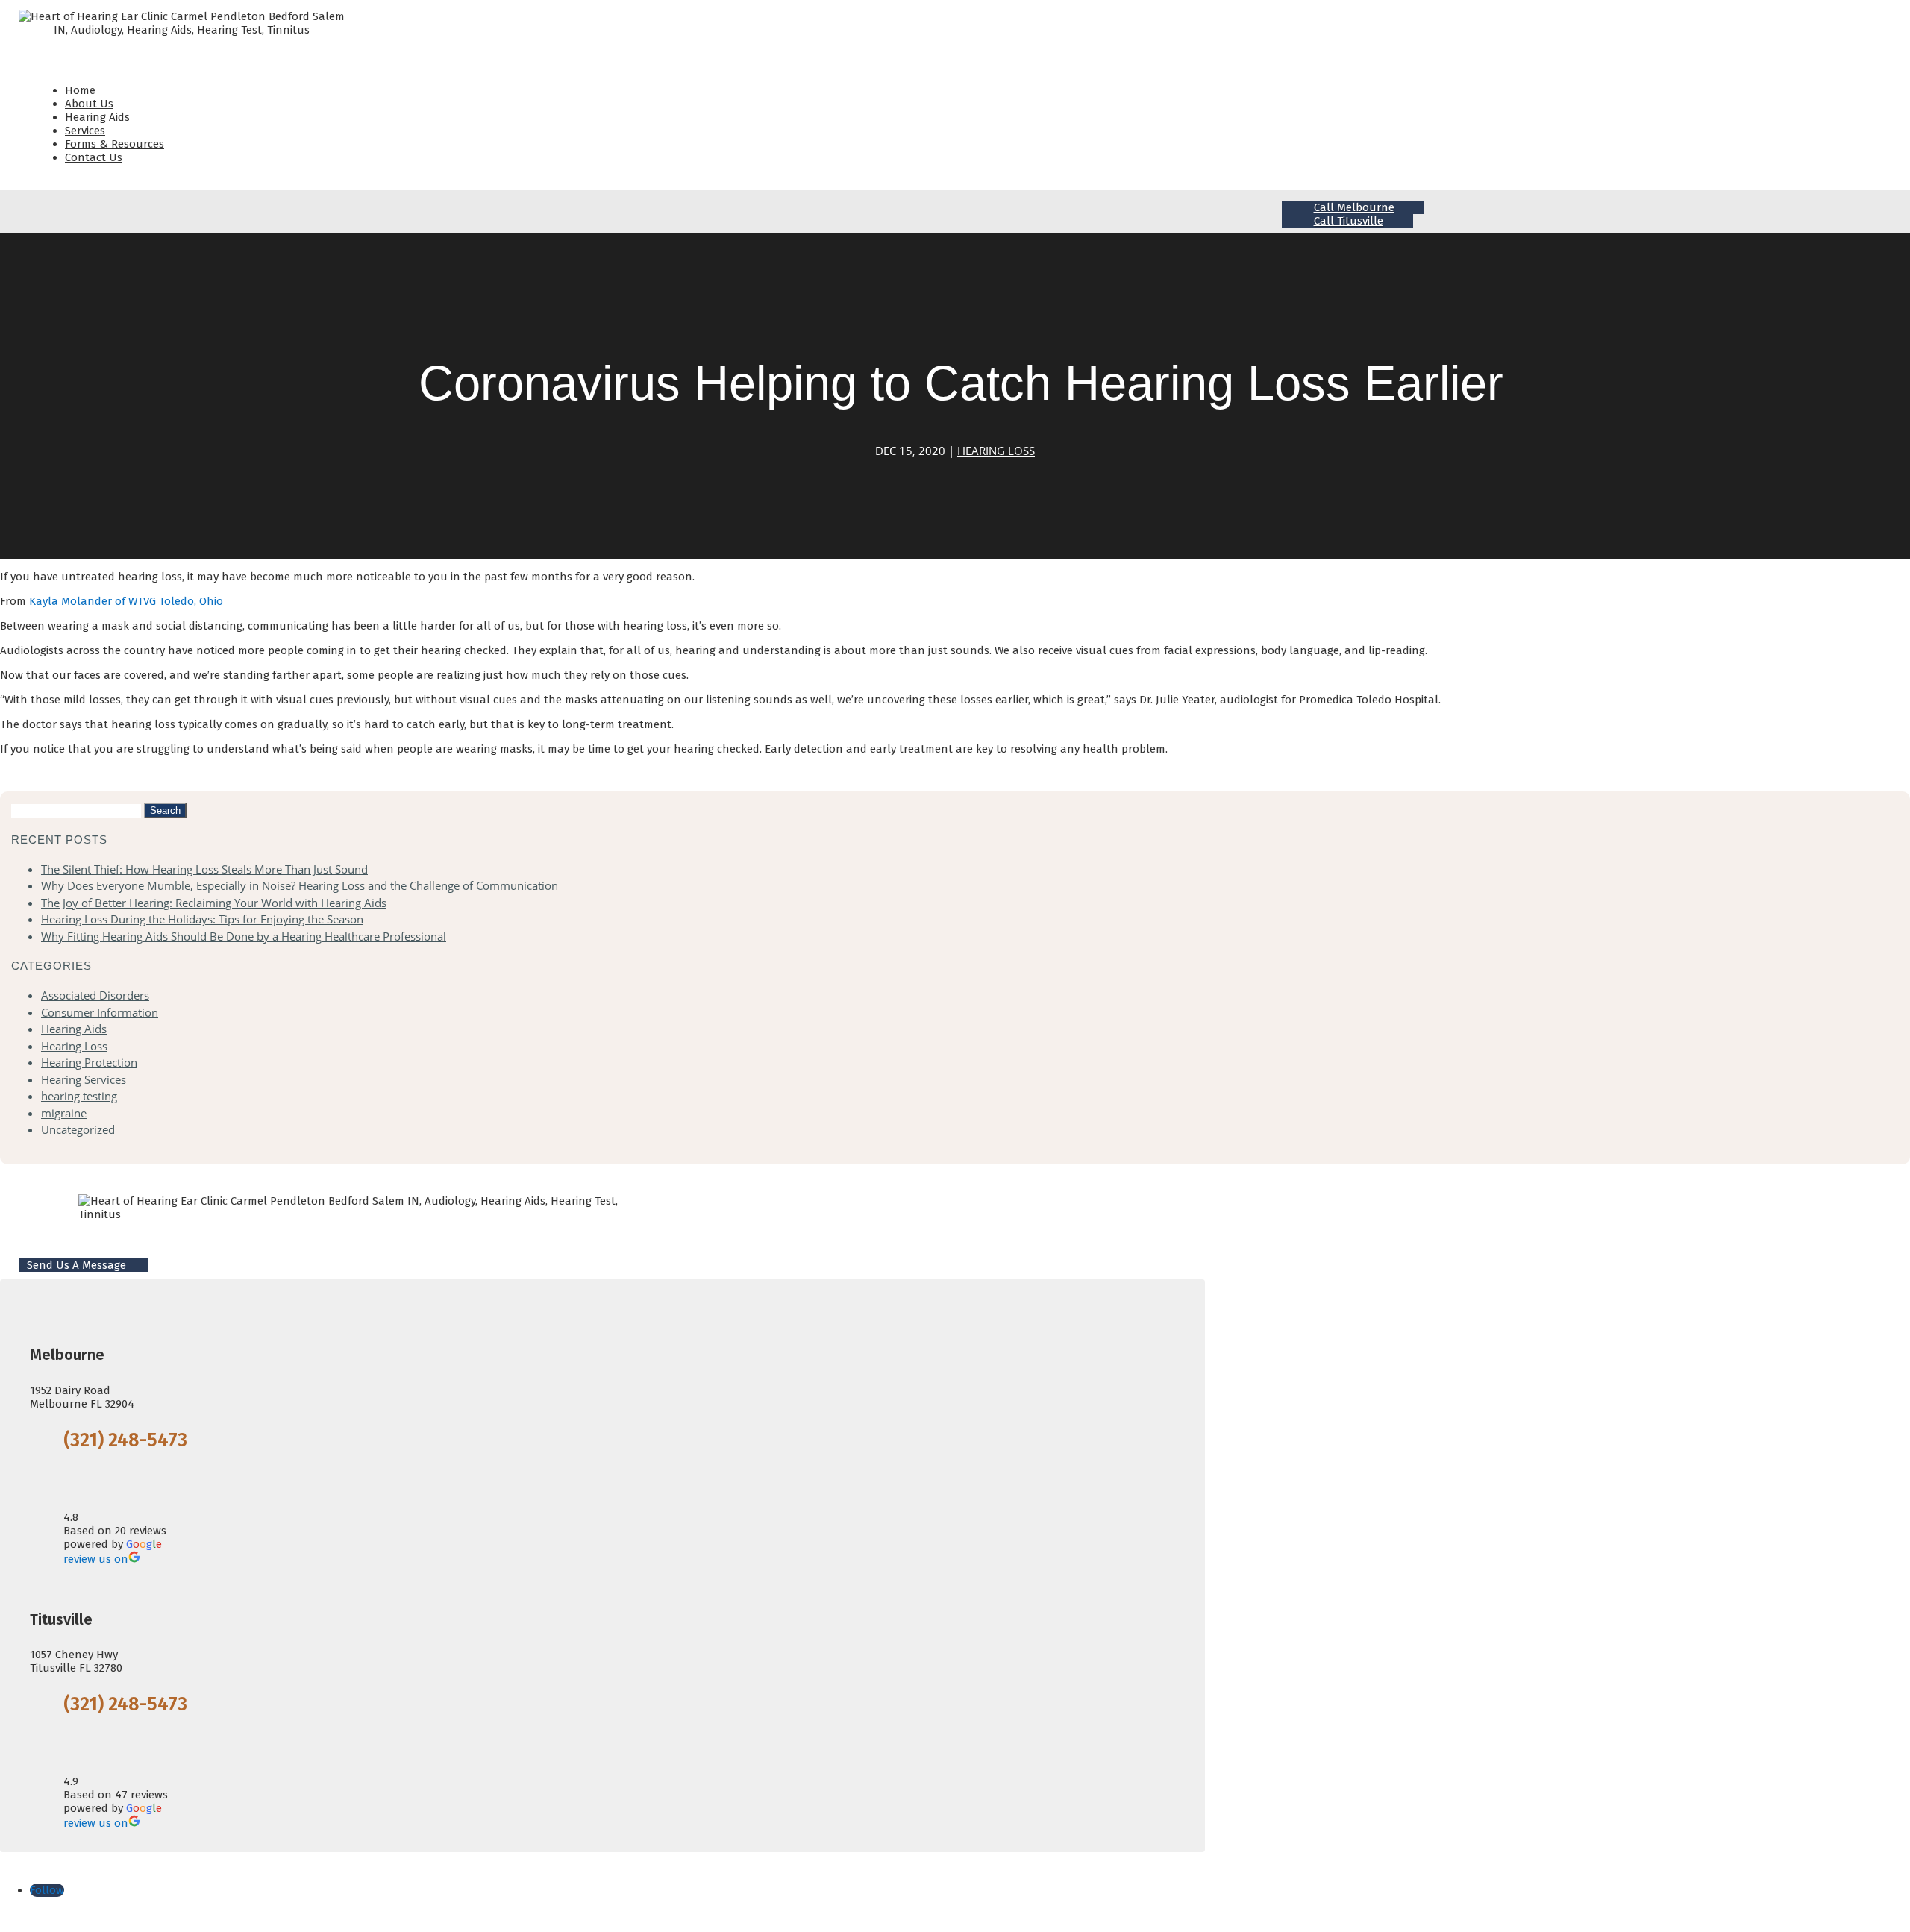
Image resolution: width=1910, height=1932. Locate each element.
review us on (96, 1559)
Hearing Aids (97, 117)
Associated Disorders (95, 995)
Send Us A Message (76, 1265)
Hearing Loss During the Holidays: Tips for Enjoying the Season (202, 919)
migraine (64, 1113)
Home (80, 90)
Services (85, 131)
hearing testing (79, 1096)
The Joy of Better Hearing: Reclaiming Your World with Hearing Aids (214, 903)
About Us (89, 104)
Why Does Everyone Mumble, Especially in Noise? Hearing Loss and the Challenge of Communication (300, 885)
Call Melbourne (1354, 207)
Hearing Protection (89, 1062)
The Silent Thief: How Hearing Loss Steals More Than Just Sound (204, 869)
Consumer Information (100, 1012)
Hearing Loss (996, 451)
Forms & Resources (115, 144)
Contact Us (94, 157)
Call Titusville (1349, 221)
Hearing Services (84, 1079)
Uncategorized (78, 1129)
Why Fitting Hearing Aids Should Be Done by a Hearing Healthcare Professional (244, 936)
